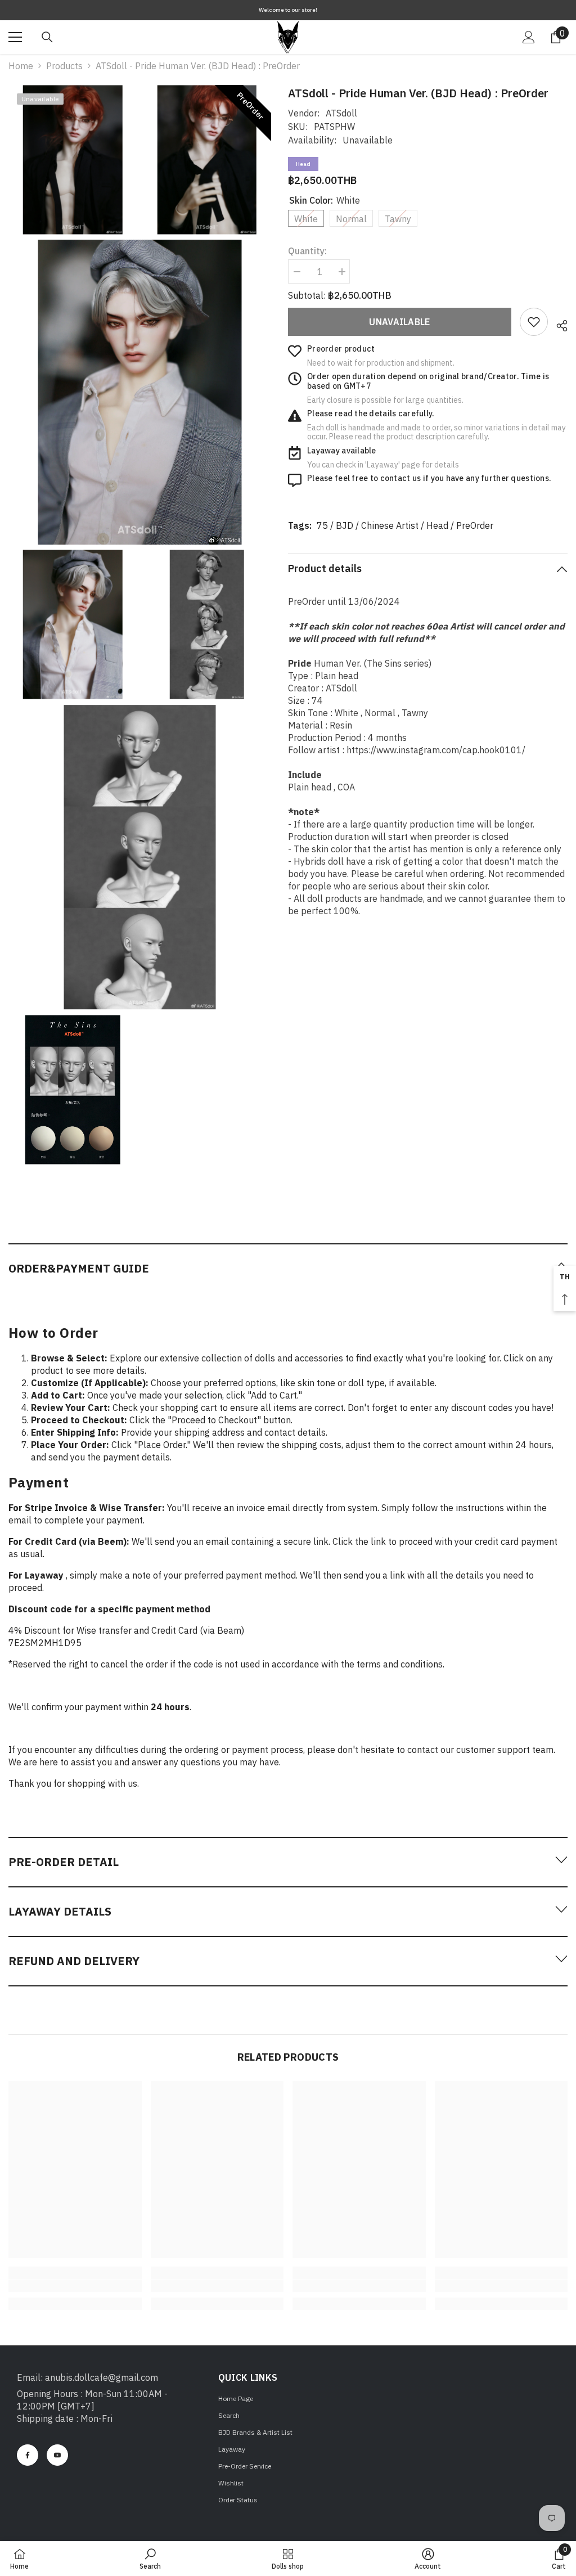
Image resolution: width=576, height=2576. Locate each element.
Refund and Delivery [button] (74, 1961)
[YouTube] (57, 2455)
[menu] (15, 37)
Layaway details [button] (60, 1911)
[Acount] (529, 37)
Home (21, 66)
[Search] (47, 37)
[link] (534, 322)
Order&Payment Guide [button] (79, 1268)
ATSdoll (341, 113)
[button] (288, 1268)
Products (64, 66)
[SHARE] (558, 324)
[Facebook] (28, 2455)
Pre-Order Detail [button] (64, 1862)
